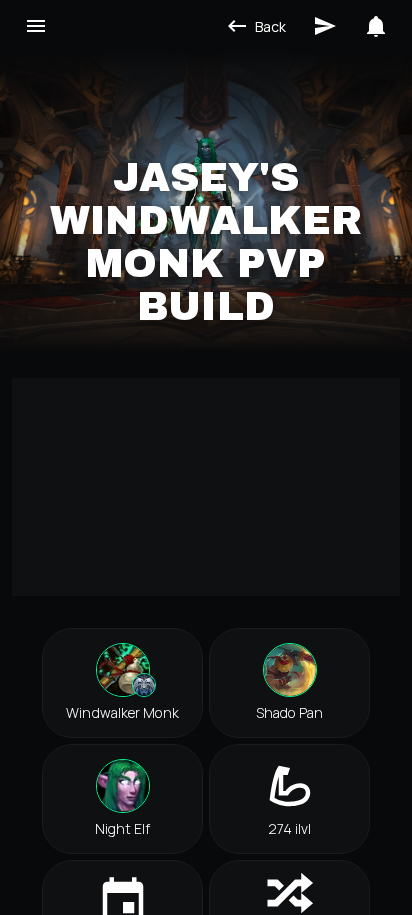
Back (270, 26)
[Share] (325, 26)
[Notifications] (376, 26)
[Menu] (36, 26)
